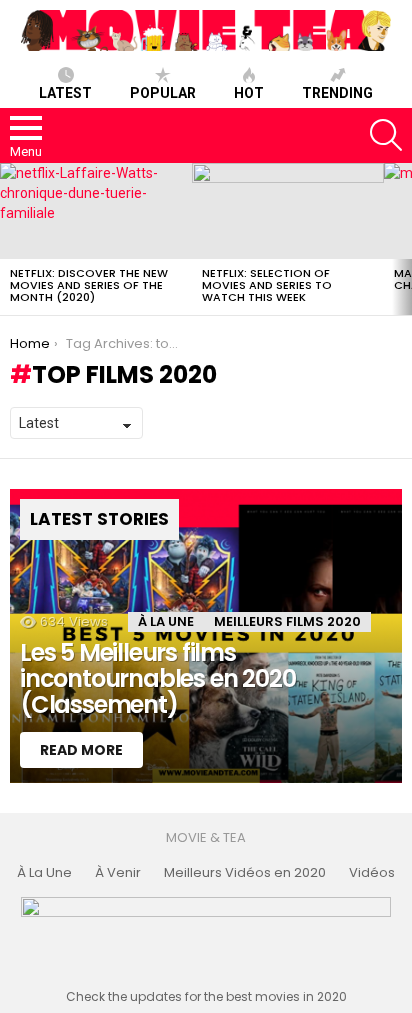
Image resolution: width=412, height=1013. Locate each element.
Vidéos (372, 873)
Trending (337, 93)
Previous (10, 239)
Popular (163, 93)
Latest (65, 93)
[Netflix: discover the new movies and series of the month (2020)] (96, 211)
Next (402, 239)
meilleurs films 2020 (287, 621)
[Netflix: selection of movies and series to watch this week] (288, 211)
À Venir (118, 873)
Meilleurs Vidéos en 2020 (245, 873)
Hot (249, 93)
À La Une (166, 621)
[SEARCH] (386, 135)
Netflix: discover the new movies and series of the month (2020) (89, 285)
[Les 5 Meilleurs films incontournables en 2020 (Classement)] (206, 636)
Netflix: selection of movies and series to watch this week (267, 285)
